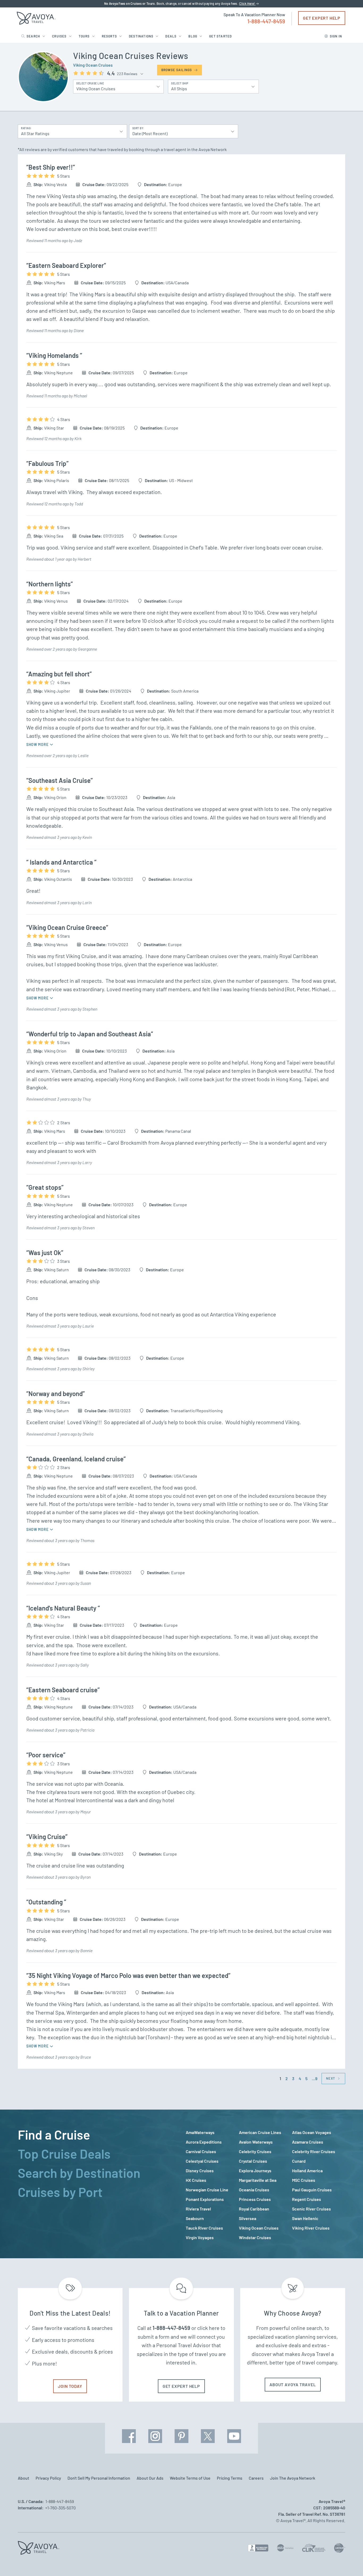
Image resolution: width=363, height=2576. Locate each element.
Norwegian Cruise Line (207, 2190)
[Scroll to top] (349, 2563)
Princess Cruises (255, 2199)
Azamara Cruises (308, 2142)
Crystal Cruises (253, 2161)
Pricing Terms (230, 2478)
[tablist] (98, 2184)
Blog (193, 36)
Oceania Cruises (254, 2190)
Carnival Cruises (201, 2151)
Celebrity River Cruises (314, 2151)
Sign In (336, 36)
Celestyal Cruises (202, 2161)
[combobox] (69, 131)
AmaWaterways (200, 2132)
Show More (38, 744)
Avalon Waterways (256, 2142)
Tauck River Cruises (204, 2228)
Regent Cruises (307, 2199)
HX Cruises (196, 2180)
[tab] (98, 2135)
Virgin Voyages (200, 2237)
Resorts (109, 36)
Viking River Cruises (311, 2228)
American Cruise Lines (260, 2132)
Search (33, 36)
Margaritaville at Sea (258, 2180)
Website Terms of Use (190, 2478)
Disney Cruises (200, 2171)
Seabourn (195, 2218)
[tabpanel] (265, 2185)
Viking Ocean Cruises (93, 65)
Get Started (220, 36)
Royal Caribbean (254, 2209)
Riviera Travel (198, 2209)
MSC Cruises (304, 2180)
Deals (171, 36)
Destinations (141, 36)
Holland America (307, 2171)
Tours (84, 36)
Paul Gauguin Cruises (312, 2190)
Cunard (299, 2161)
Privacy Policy (48, 2478)
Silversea (248, 2218)
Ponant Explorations (205, 2199)
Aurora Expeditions (204, 2142)
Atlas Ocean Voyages (312, 2132)
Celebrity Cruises (255, 2151)
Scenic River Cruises (311, 2209)
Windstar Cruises (255, 2237)
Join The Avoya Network (293, 2478)
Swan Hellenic (305, 2218)
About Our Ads (150, 2478)
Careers (256, 2478)
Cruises (59, 36)
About (24, 2478)
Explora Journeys (255, 2171)
